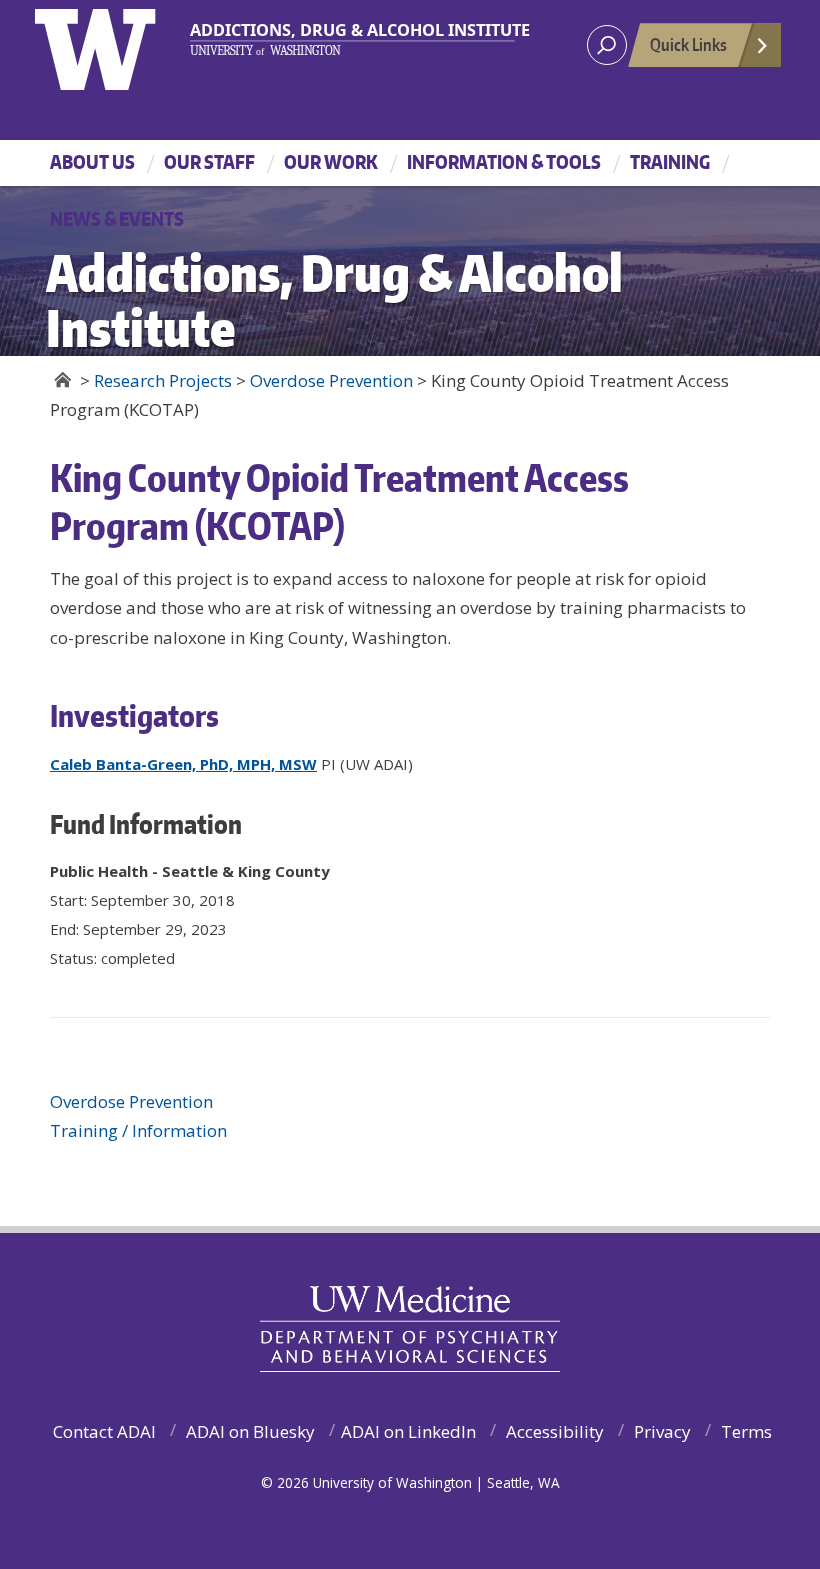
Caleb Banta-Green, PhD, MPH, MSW (183, 764)
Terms (746, 1431)
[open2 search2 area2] (607, 45)
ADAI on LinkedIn (408, 1431)
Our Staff (209, 161)
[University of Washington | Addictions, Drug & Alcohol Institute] (353, 39)
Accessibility (555, 1431)
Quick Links (688, 44)
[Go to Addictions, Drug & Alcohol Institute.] (62, 380)
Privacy (662, 1431)
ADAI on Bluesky (250, 1431)
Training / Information (138, 1130)
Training (670, 161)
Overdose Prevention (131, 1101)
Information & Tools (504, 161)
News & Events (117, 218)
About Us (92, 161)
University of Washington (116, 45)
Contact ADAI (104, 1431)
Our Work (331, 161)
